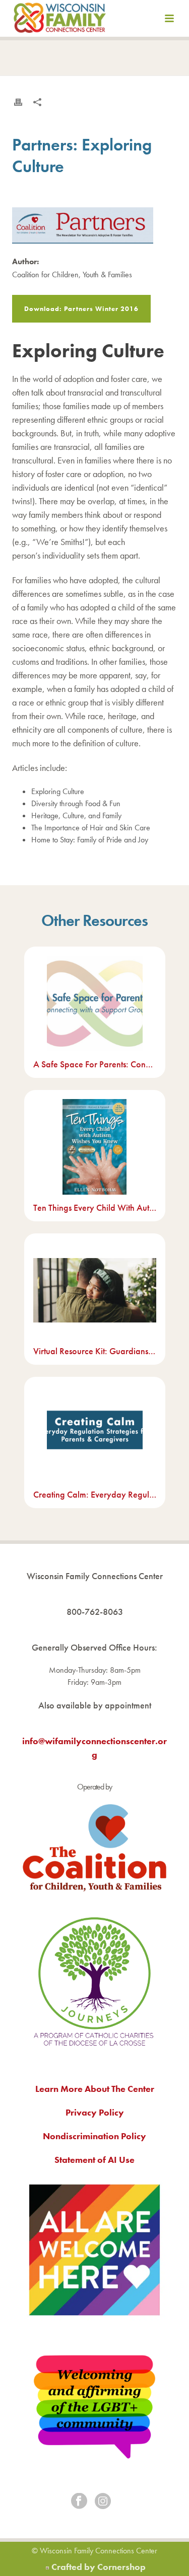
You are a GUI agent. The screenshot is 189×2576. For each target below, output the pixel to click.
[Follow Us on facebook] (79, 2502)
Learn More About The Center (95, 2089)
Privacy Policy (95, 2112)
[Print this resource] (18, 102)
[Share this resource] (37, 102)
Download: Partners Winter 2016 (81, 309)
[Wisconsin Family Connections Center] (60, 20)
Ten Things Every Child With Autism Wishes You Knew (95, 1207)
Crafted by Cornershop (99, 2567)
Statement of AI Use (94, 2160)
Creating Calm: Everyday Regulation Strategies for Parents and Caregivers (95, 1494)
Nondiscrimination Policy (94, 2136)
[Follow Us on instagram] (103, 2502)
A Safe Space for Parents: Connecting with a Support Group (95, 1064)
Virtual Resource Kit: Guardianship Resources (95, 1351)
